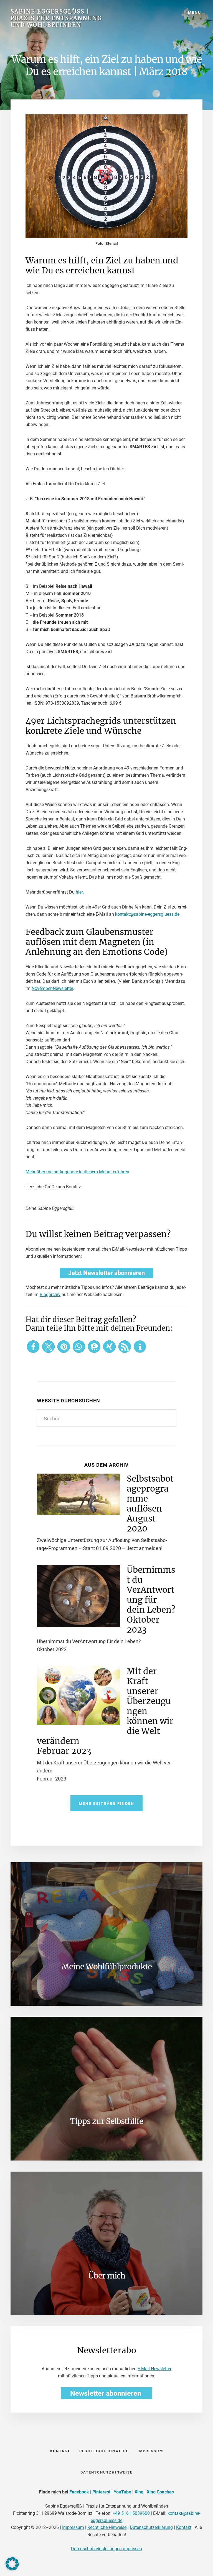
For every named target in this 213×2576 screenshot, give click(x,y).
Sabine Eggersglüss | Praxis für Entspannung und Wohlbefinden (56, 18)
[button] (33, 1347)
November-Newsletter (52, 988)
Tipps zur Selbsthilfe (107, 2121)
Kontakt (184, 2527)
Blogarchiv (50, 1295)
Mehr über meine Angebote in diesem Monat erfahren (77, 1172)
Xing (139, 2492)
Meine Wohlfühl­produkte (107, 1967)
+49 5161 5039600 (131, 2513)
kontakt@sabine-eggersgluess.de (147, 914)
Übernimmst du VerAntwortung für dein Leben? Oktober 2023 (151, 1600)
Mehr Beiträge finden (106, 1803)
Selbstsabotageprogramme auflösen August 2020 (150, 1503)
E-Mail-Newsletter (154, 2369)
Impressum (73, 2527)
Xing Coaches (160, 2492)
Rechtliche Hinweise (107, 2527)
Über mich (107, 2276)
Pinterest (101, 2492)
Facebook (79, 2492)
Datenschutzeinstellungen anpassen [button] (106, 2549)
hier (79, 892)
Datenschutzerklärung (151, 2527)
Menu (195, 12)
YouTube (122, 2492)
